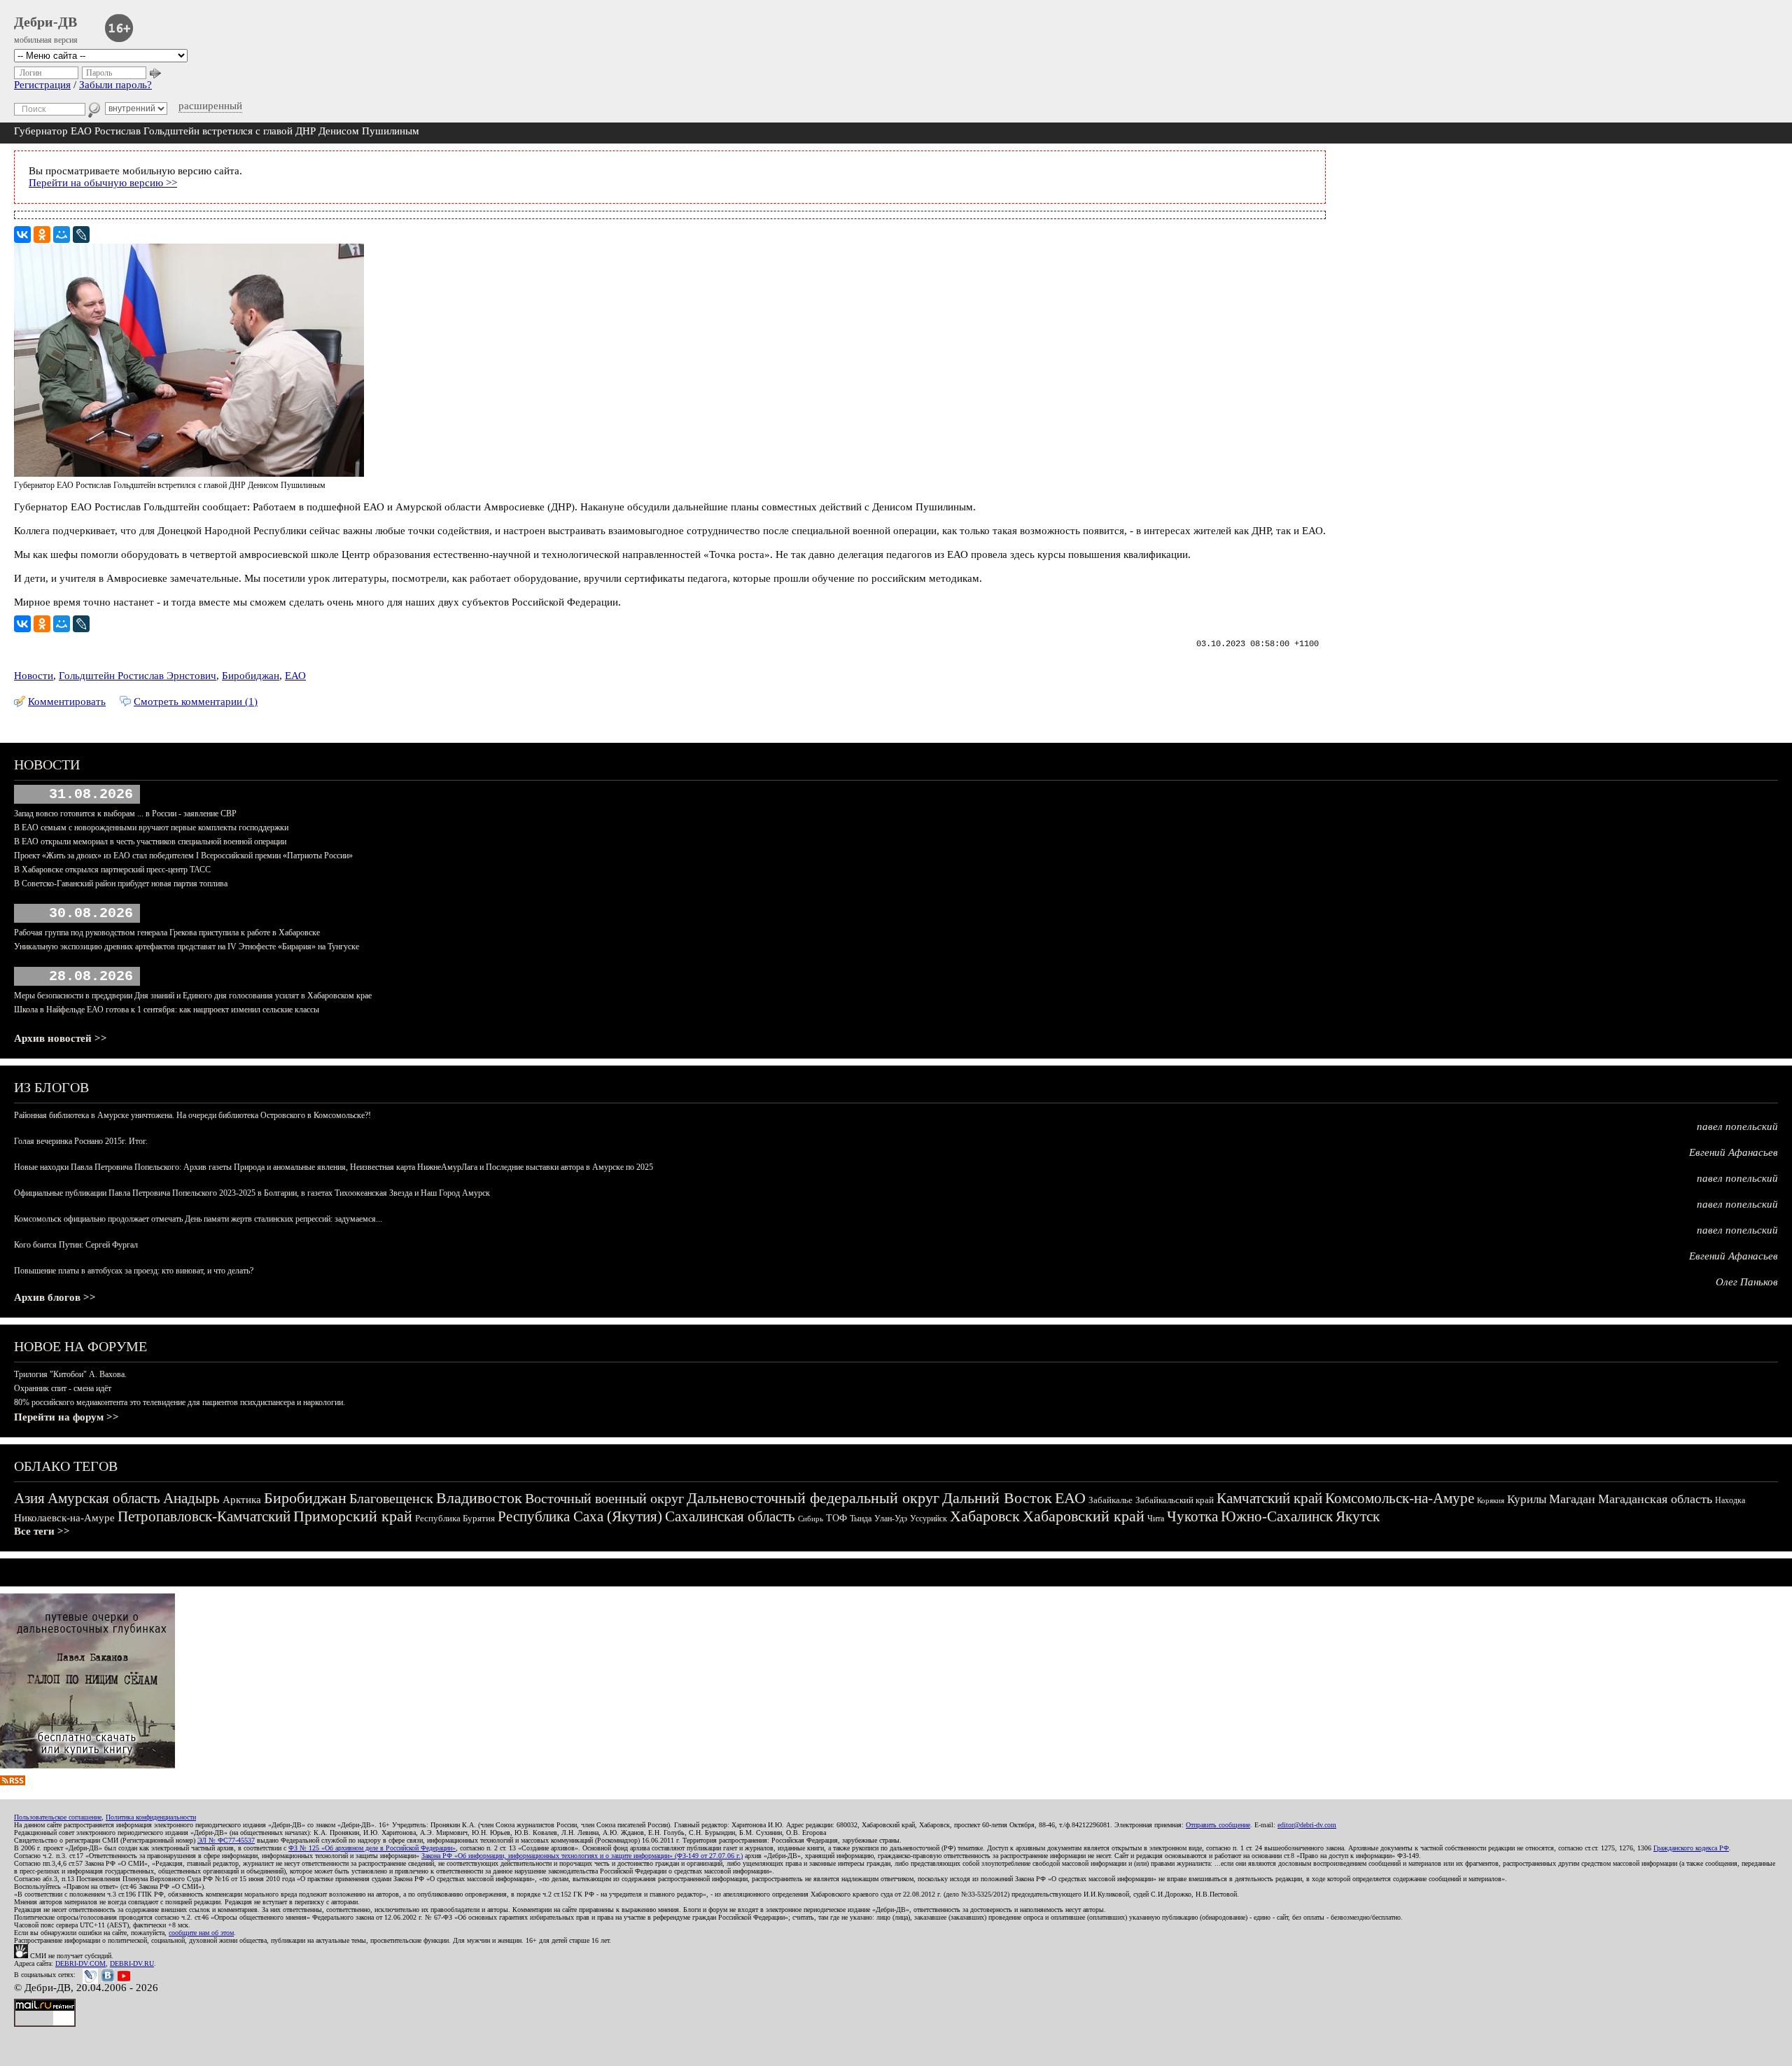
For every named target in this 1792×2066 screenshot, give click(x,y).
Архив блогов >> (55, 1297)
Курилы (1527, 1499)
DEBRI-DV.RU (132, 1963)
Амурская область (104, 1498)
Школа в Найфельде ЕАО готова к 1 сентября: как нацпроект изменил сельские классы (167, 1010)
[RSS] (13, 1782)
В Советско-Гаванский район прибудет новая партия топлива (121, 884)
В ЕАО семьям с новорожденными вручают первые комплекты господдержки (151, 828)
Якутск (1358, 1516)
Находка (1730, 1500)
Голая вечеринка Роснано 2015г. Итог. (81, 1141)
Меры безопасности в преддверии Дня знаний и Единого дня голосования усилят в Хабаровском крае (193, 996)
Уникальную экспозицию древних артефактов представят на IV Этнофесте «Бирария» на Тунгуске (187, 947)
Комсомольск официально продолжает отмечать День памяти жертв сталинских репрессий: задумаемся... (198, 1219)
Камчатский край (1269, 1498)
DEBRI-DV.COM (80, 1963)
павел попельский (1737, 1126)
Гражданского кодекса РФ (1691, 1848)
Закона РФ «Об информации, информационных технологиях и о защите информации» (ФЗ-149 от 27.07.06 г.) (582, 1856)
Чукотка (1192, 1516)
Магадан (1572, 1499)
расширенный (210, 106)
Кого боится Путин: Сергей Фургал (76, 1245)
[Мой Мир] (62, 235)
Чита (1156, 1519)
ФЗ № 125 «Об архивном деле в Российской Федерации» (372, 1848)
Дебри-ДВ (45, 22)
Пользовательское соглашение (58, 1817)
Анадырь (191, 1498)
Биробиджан (251, 676)
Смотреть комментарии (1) (196, 702)
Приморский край (353, 1516)
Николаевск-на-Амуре (64, 1518)
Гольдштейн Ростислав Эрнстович (138, 676)
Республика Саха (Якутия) (580, 1516)
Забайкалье (1111, 1500)
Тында (861, 1519)
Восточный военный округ (604, 1498)
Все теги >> (42, 1531)
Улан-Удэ (891, 1519)
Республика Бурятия (455, 1518)
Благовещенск (391, 1498)
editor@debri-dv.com (1307, 1825)
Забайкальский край (1175, 1500)
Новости (34, 676)
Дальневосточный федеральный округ (813, 1498)
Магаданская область (1655, 1499)
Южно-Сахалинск (1277, 1516)
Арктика (242, 1500)
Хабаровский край (1084, 1516)
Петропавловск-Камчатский (204, 1516)
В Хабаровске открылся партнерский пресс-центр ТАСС (112, 870)
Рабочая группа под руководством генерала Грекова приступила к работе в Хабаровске (167, 933)
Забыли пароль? (115, 85)
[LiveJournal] (81, 235)
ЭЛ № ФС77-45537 (226, 1840)
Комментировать (67, 702)
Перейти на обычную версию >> (103, 183)
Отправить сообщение (1218, 1825)
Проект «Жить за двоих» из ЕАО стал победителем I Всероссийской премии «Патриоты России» (183, 856)
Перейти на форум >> (66, 1417)
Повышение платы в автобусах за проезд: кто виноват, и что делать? (134, 1271)
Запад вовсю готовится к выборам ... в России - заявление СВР (125, 814)
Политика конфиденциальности (151, 1817)
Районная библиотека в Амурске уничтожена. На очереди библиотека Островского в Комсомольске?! (192, 1115)
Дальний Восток (997, 1498)
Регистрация (42, 85)
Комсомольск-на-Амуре (1400, 1498)
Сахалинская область (730, 1516)
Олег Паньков (1747, 1282)
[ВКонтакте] (22, 235)
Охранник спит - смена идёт (63, 1388)
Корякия (1491, 1500)
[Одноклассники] (42, 235)
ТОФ (836, 1518)
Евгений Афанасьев (1734, 1152)
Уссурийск (929, 1519)
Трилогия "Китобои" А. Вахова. (70, 1374)
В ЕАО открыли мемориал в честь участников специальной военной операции (150, 842)
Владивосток (479, 1498)
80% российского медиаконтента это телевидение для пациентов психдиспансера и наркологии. (180, 1402)
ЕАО (295, 676)
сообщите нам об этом (201, 1933)
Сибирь (811, 1519)
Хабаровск (985, 1516)
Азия (29, 1498)
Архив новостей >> (61, 1038)
